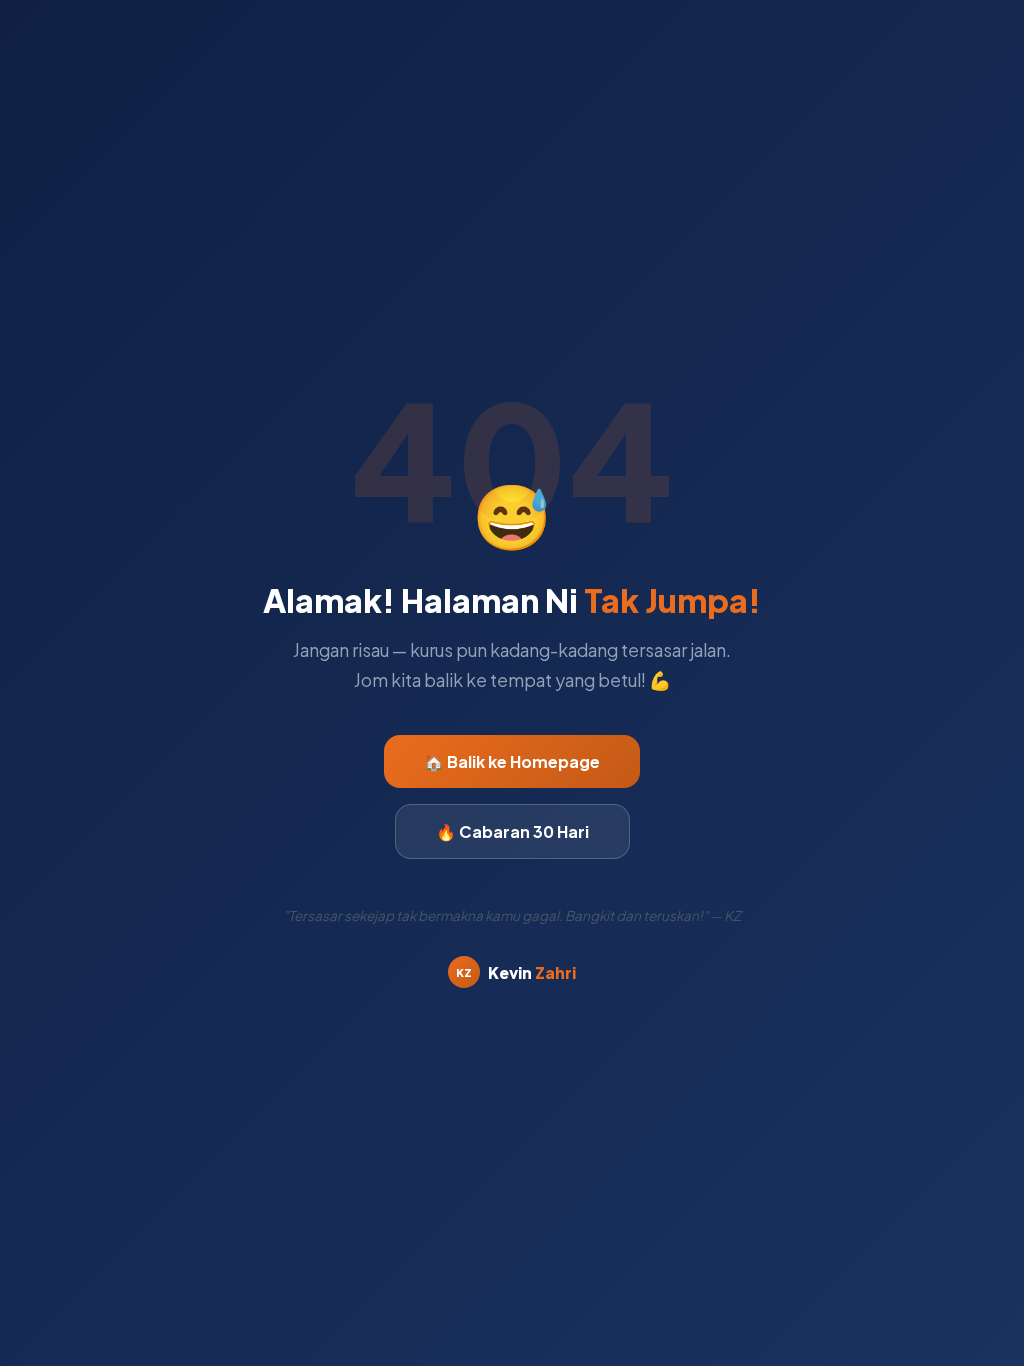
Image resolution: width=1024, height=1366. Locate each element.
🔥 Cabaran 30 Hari (512, 831)
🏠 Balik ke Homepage (512, 761)
